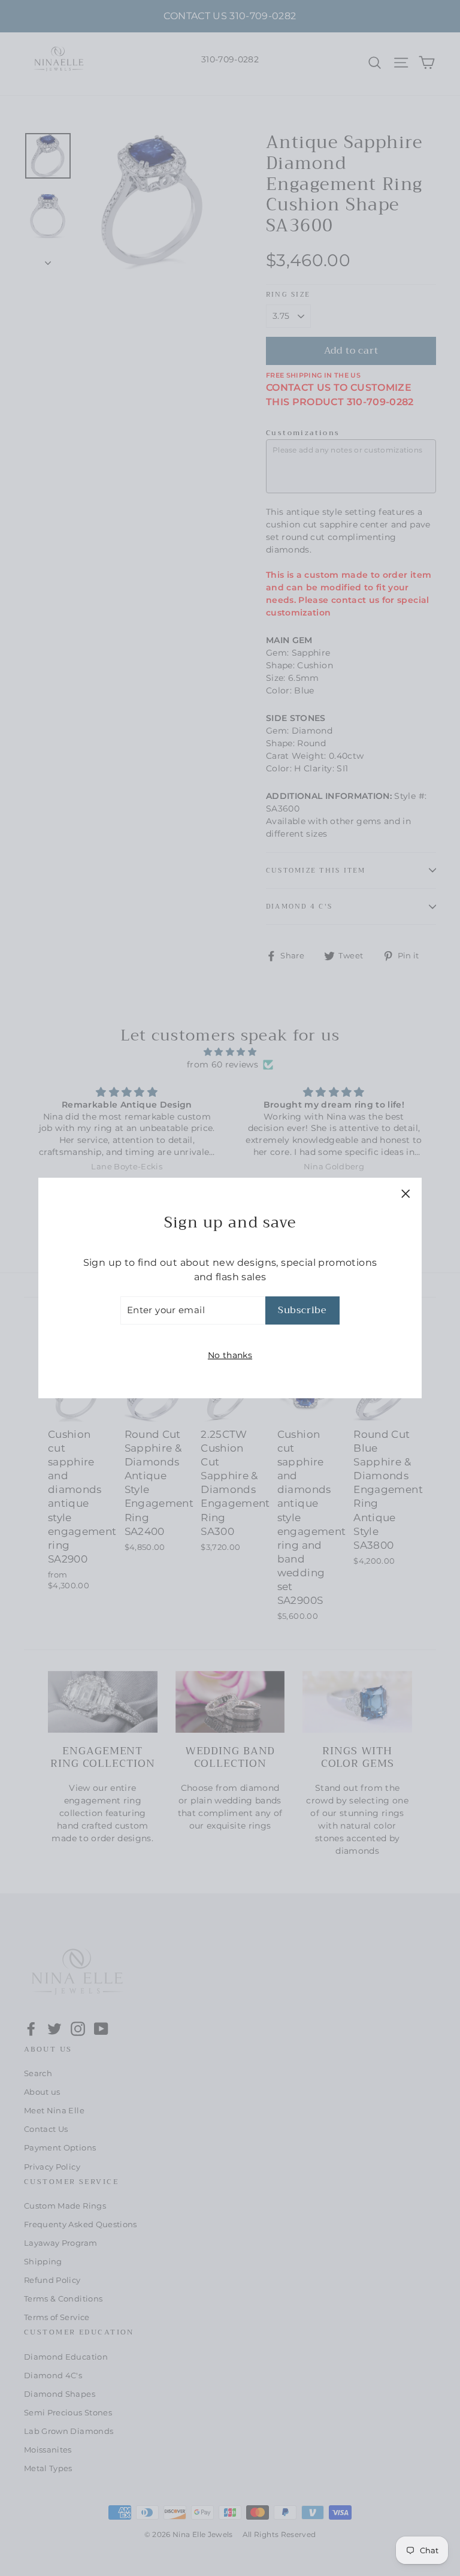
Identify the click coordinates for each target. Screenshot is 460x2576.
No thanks (230, 1355)
